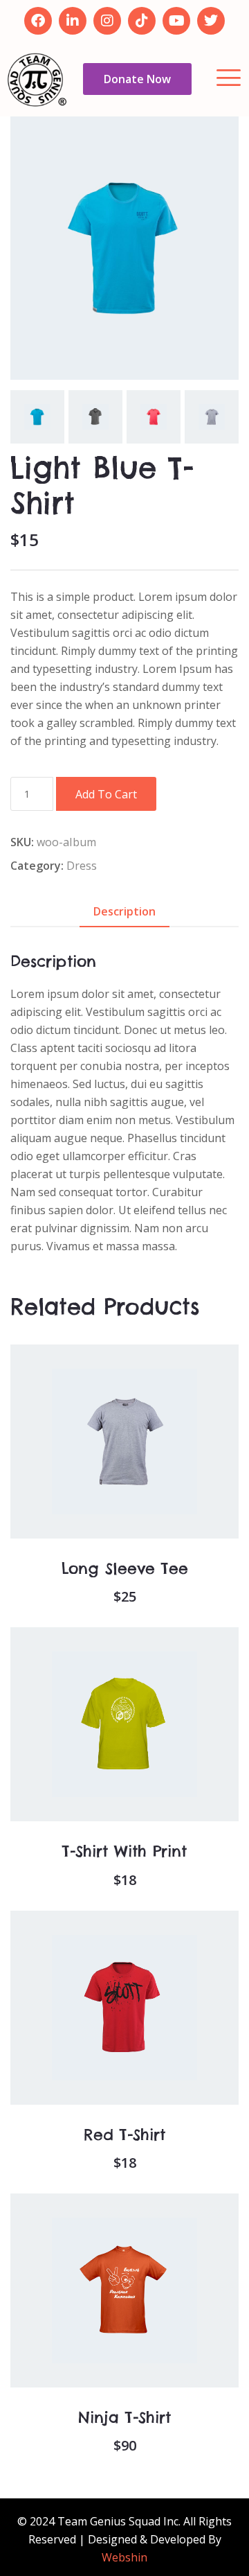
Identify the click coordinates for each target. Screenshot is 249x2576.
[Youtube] (176, 21)
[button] (106, 1475)
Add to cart (106, 794)
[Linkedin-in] (73, 21)
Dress (82, 866)
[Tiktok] (142, 21)
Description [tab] (124, 911)
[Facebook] (38, 21)
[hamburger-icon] (227, 79)
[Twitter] (211, 21)
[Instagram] (107, 21)
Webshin (124, 2557)
